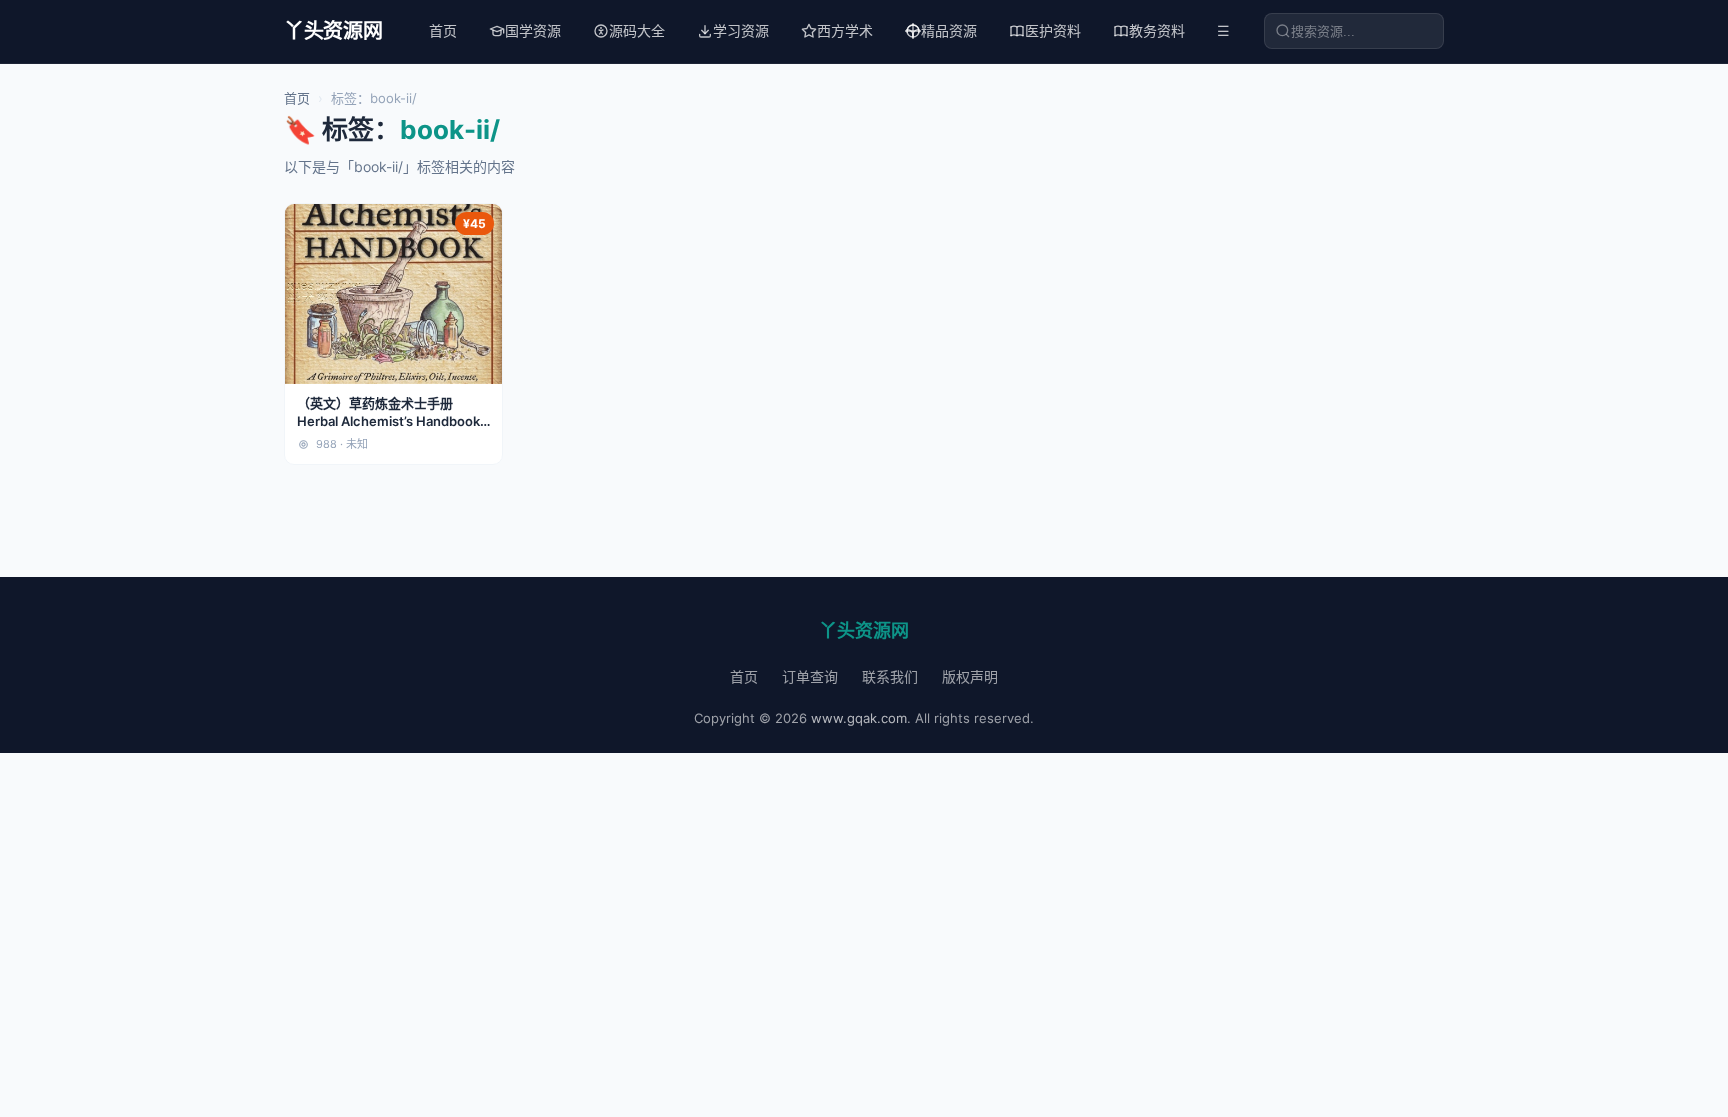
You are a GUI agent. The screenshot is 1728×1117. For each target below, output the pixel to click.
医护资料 (1053, 30)
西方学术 (845, 30)
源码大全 (637, 30)
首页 (443, 30)
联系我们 (890, 676)
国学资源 (533, 30)
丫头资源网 (333, 31)
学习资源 (741, 30)
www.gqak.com (859, 718)
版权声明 (970, 676)
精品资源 (949, 30)
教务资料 (1157, 30)
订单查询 (810, 676)
